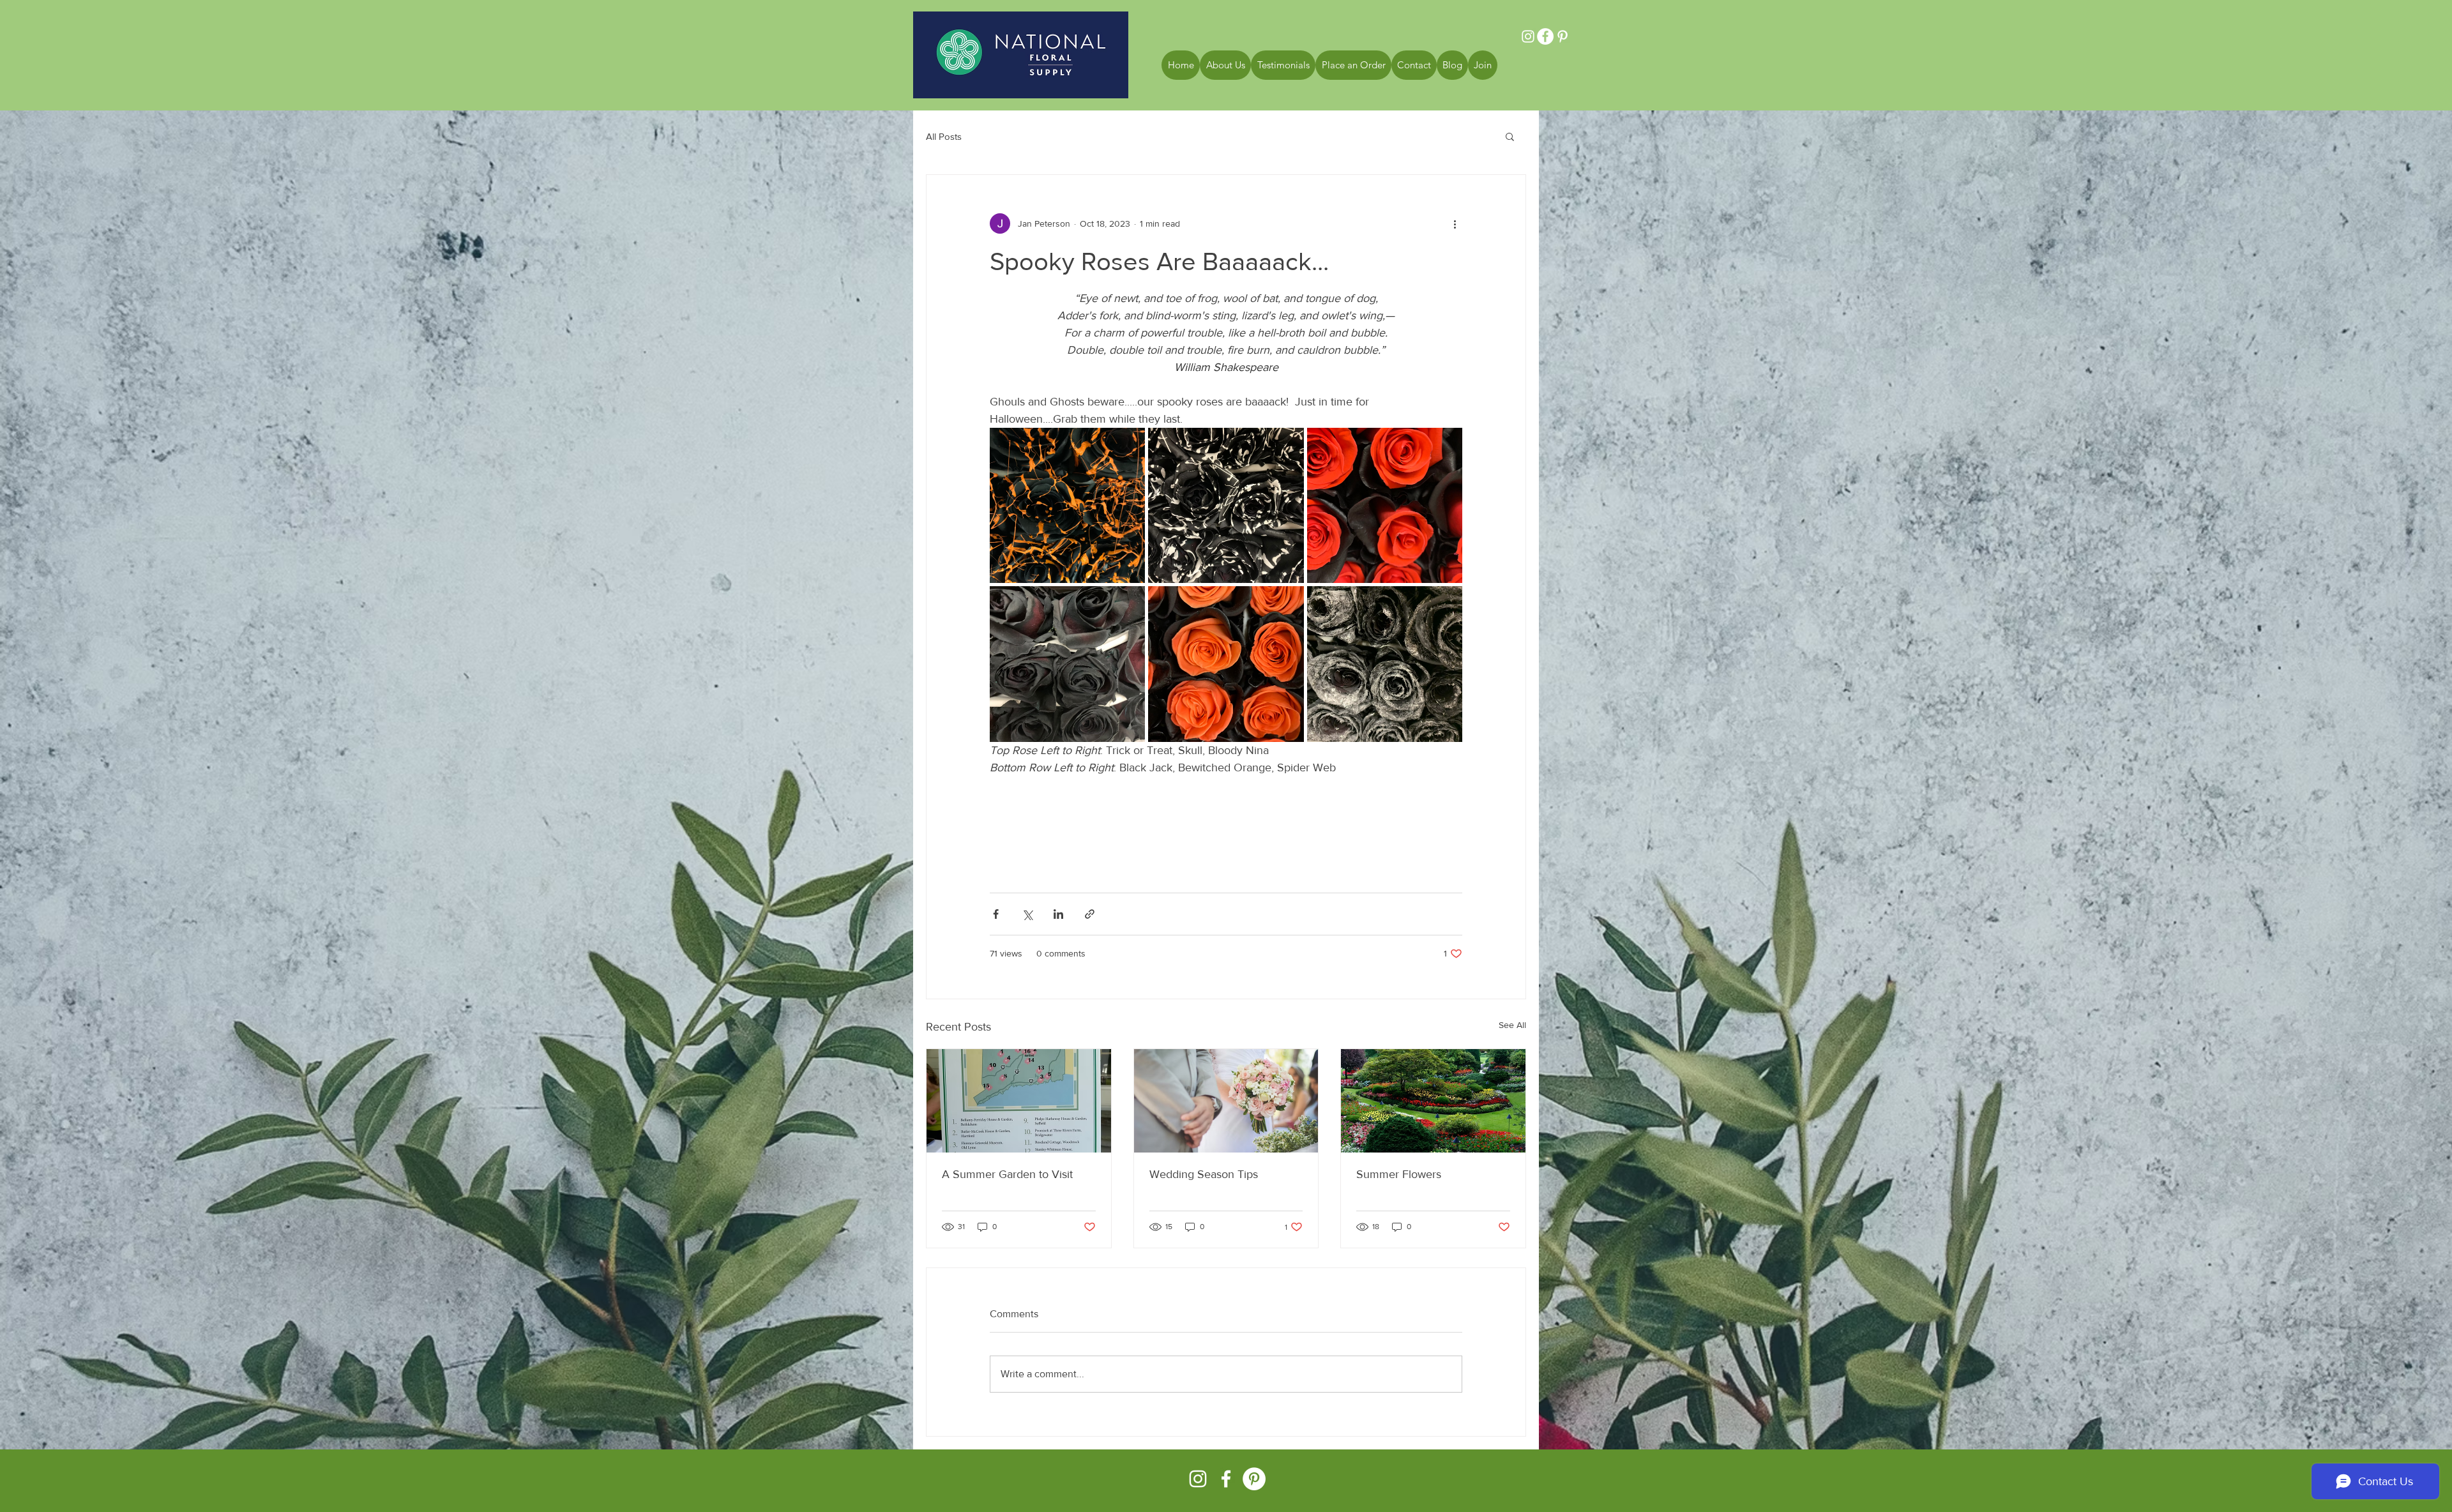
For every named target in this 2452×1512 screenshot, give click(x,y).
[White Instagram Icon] (1198, 1479)
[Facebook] (1545, 36)
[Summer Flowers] (1433, 1101)
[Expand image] (1067, 505)
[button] (1510, 136)
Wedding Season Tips (1204, 1174)
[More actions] (1455, 223)
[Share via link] (1090, 914)
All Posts (944, 136)
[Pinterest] (1563, 36)
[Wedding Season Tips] (1226, 1101)
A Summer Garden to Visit (1007, 1174)
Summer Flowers (1399, 1174)
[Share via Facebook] (996, 914)
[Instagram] (1528, 36)
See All (1512, 1025)
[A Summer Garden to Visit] (1019, 1101)
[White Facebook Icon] (1226, 1479)
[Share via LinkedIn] (1058, 914)
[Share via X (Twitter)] (1027, 914)
